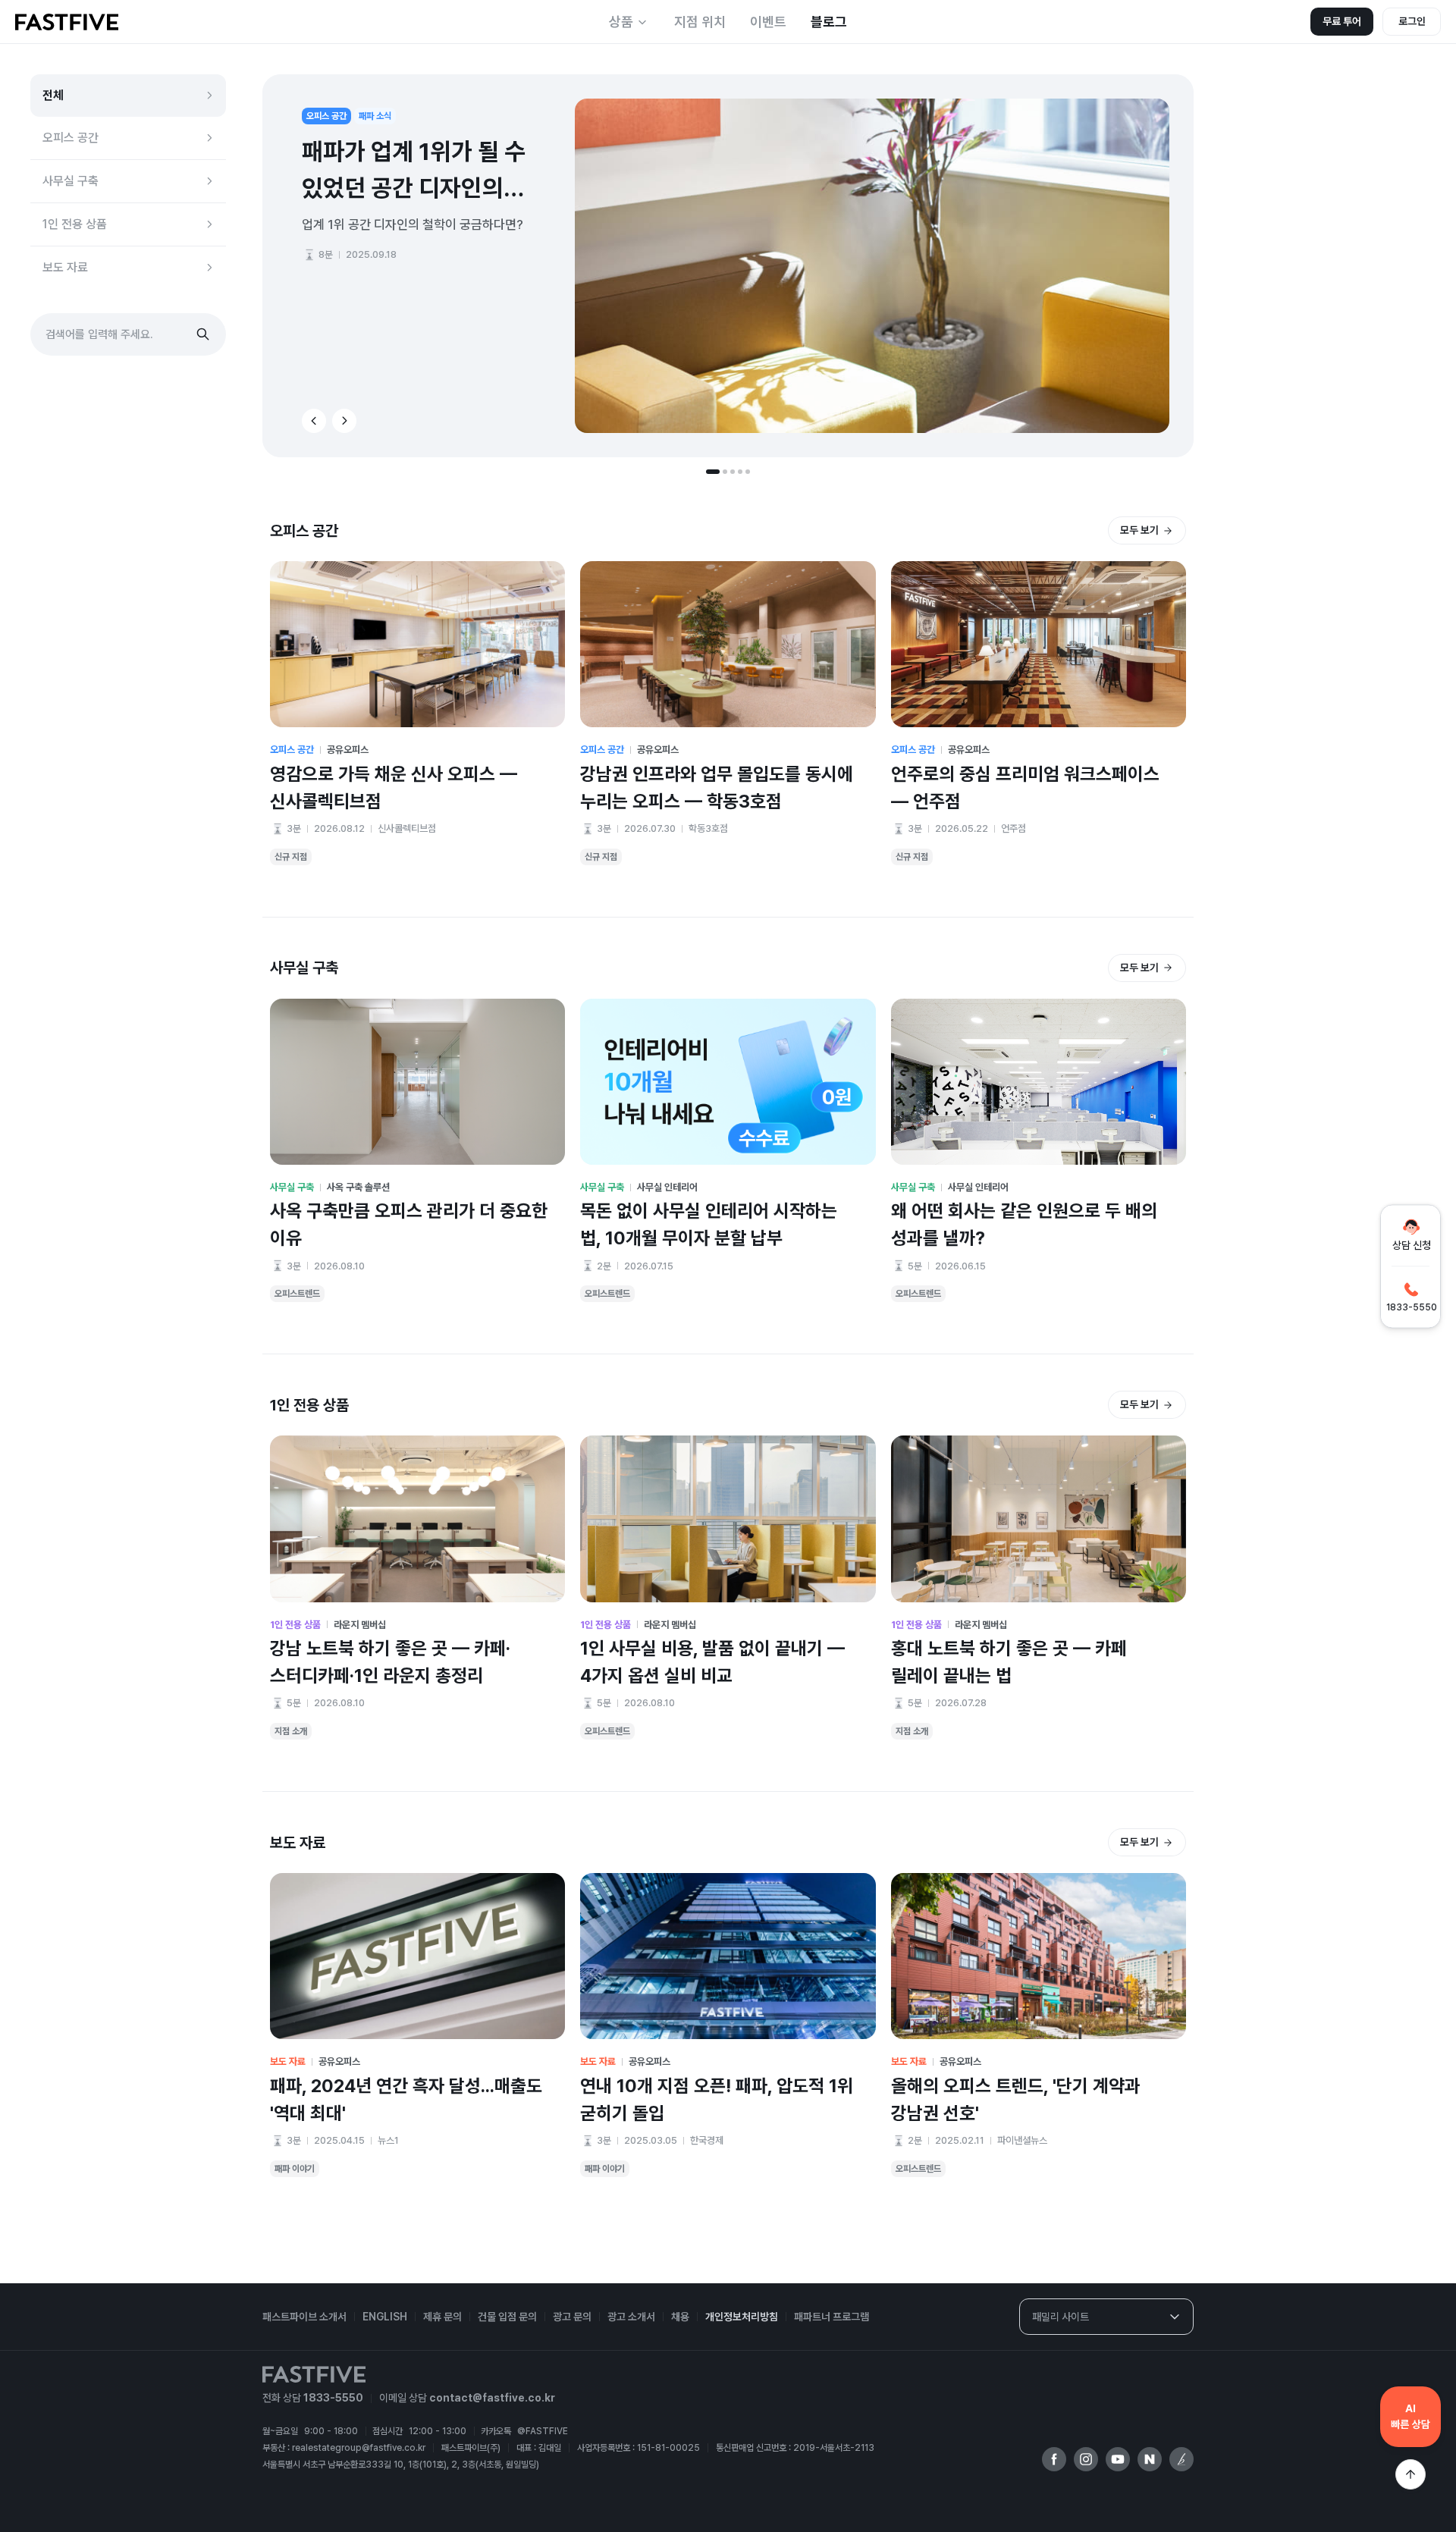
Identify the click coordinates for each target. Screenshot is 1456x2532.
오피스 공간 (71, 138)
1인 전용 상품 (75, 224)
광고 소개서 (631, 2317)
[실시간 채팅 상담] (1410, 2417)
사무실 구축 (71, 181)
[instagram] (1086, 2459)
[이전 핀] (314, 421)
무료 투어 (1342, 21)
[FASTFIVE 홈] (67, 22)
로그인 (1412, 21)
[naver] (1150, 2459)
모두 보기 (1139, 530)
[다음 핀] (344, 421)
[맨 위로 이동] (1410, 2474)
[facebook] (1054, 2459)
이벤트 (768, 22)
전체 (53, 95)
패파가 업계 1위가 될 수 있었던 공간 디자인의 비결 (414, 172)
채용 (680, 2317)
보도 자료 (65, 267)
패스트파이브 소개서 (304, 2317)
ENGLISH (385, 2317)
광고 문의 (572, 2317)
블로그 (829, 22)
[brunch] (1181, 2459)
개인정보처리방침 (742, 2317)
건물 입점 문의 (507, 2317)
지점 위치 (700, 22)
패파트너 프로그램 (832, 2317)
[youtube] (1118, 2459)
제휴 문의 (442, 2317)
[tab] (713, 472)
